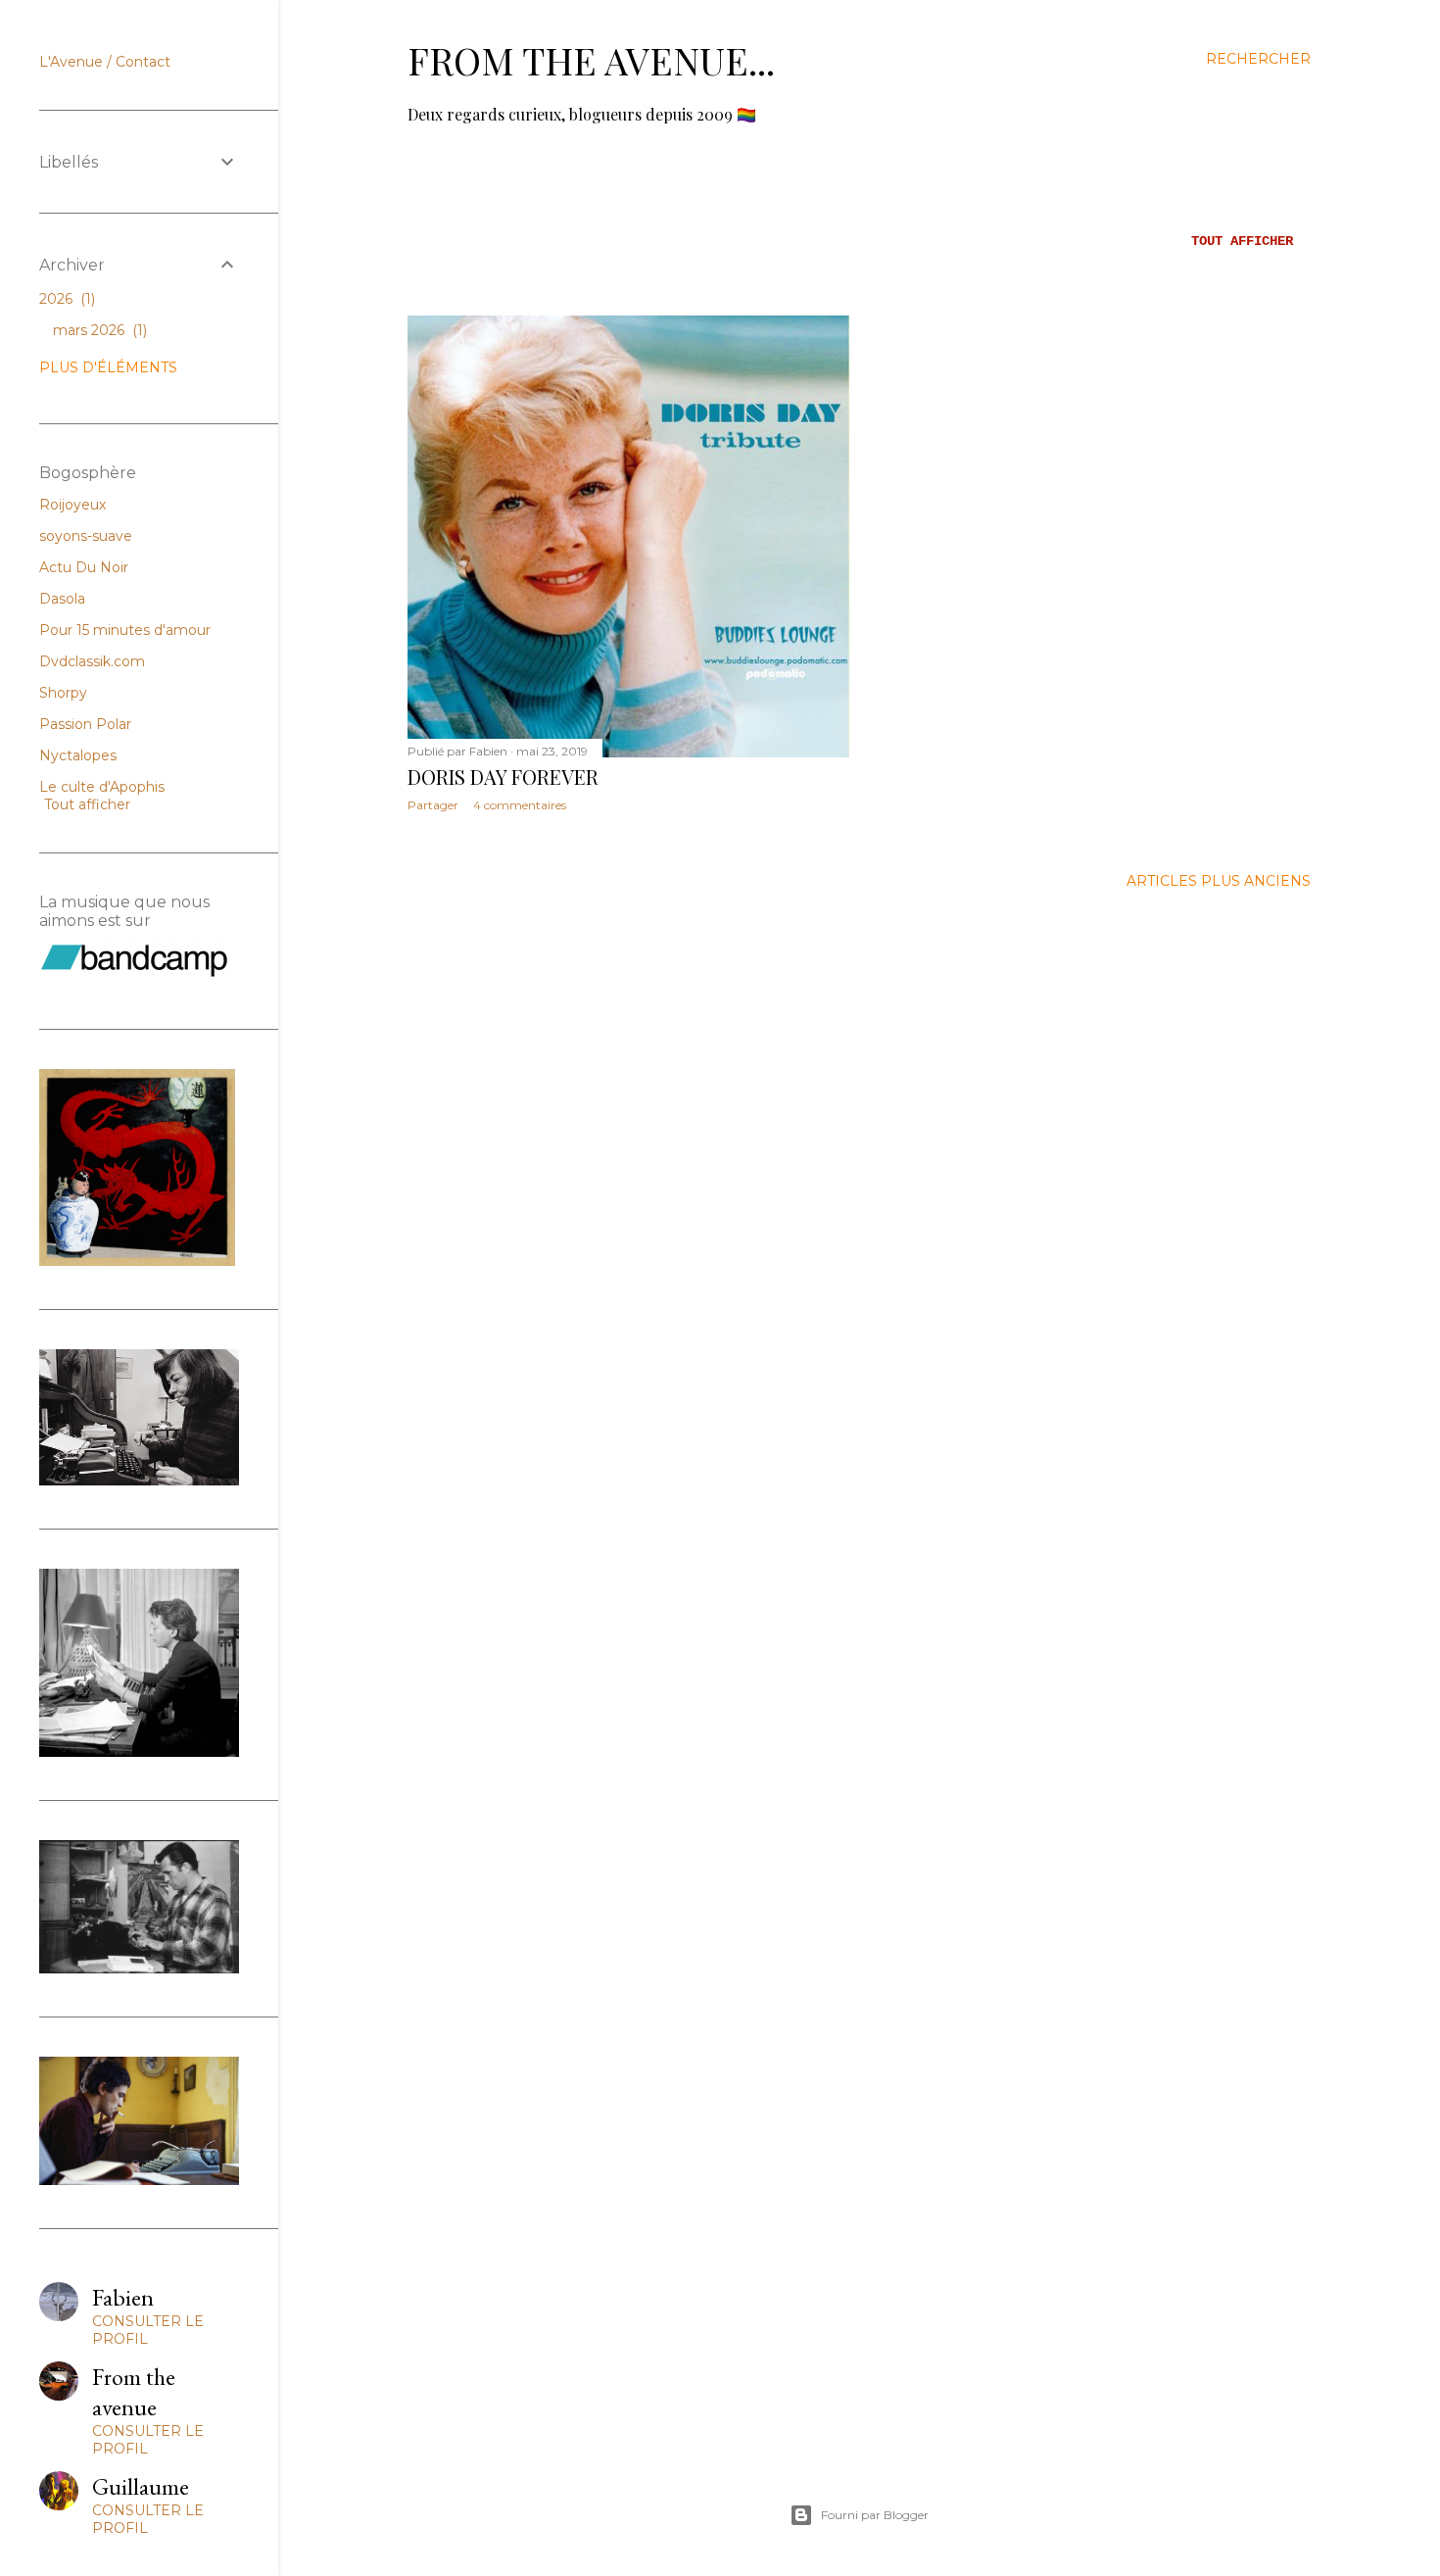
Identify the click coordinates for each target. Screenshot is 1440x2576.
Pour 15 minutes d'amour (125, 630)
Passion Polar (85, 724)
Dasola (62, 599)
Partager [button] (433, 805)
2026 (65, 299)
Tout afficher (1242, 241)
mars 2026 (98, 330)
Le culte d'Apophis (102, 787)
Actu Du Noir (84, 567)
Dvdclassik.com (92, 661)
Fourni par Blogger (875, 2515)
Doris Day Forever (503, 777)
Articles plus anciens (1219, 881)
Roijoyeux (72, 505)
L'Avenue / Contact (105, 62)
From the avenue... (591, 60)
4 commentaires (520, 805)
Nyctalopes (78, 755)
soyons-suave (86, 536)
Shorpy (63, 693)
